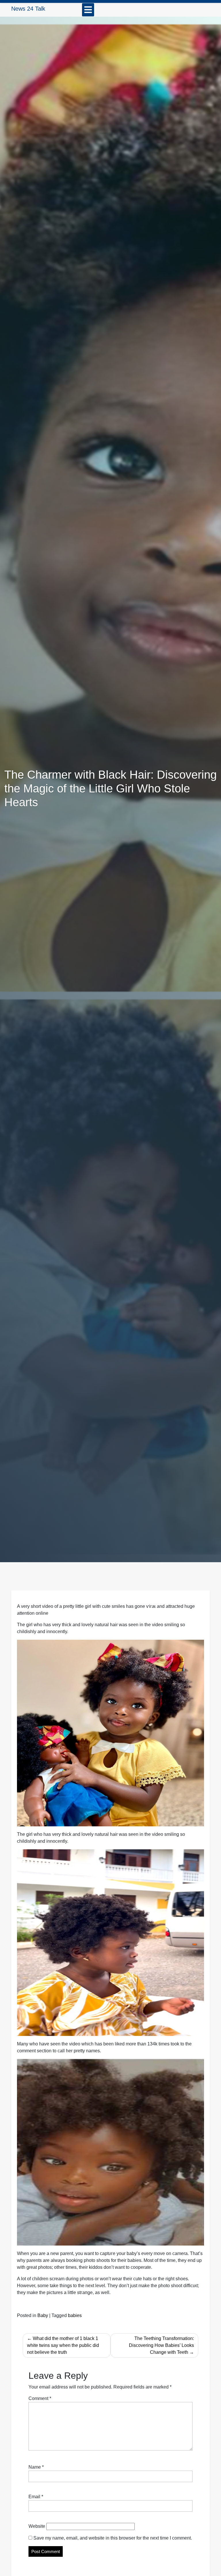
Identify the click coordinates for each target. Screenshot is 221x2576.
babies (75, 2315)
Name (36, 2467)
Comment (40, 2398)
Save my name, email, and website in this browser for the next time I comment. (113, 2538)
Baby (43, 2315)
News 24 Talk (28, 9)
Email (36, 2497)
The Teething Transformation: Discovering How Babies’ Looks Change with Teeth (161, 2345)
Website (37, 2526)
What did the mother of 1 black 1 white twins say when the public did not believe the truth (63, 2345)
